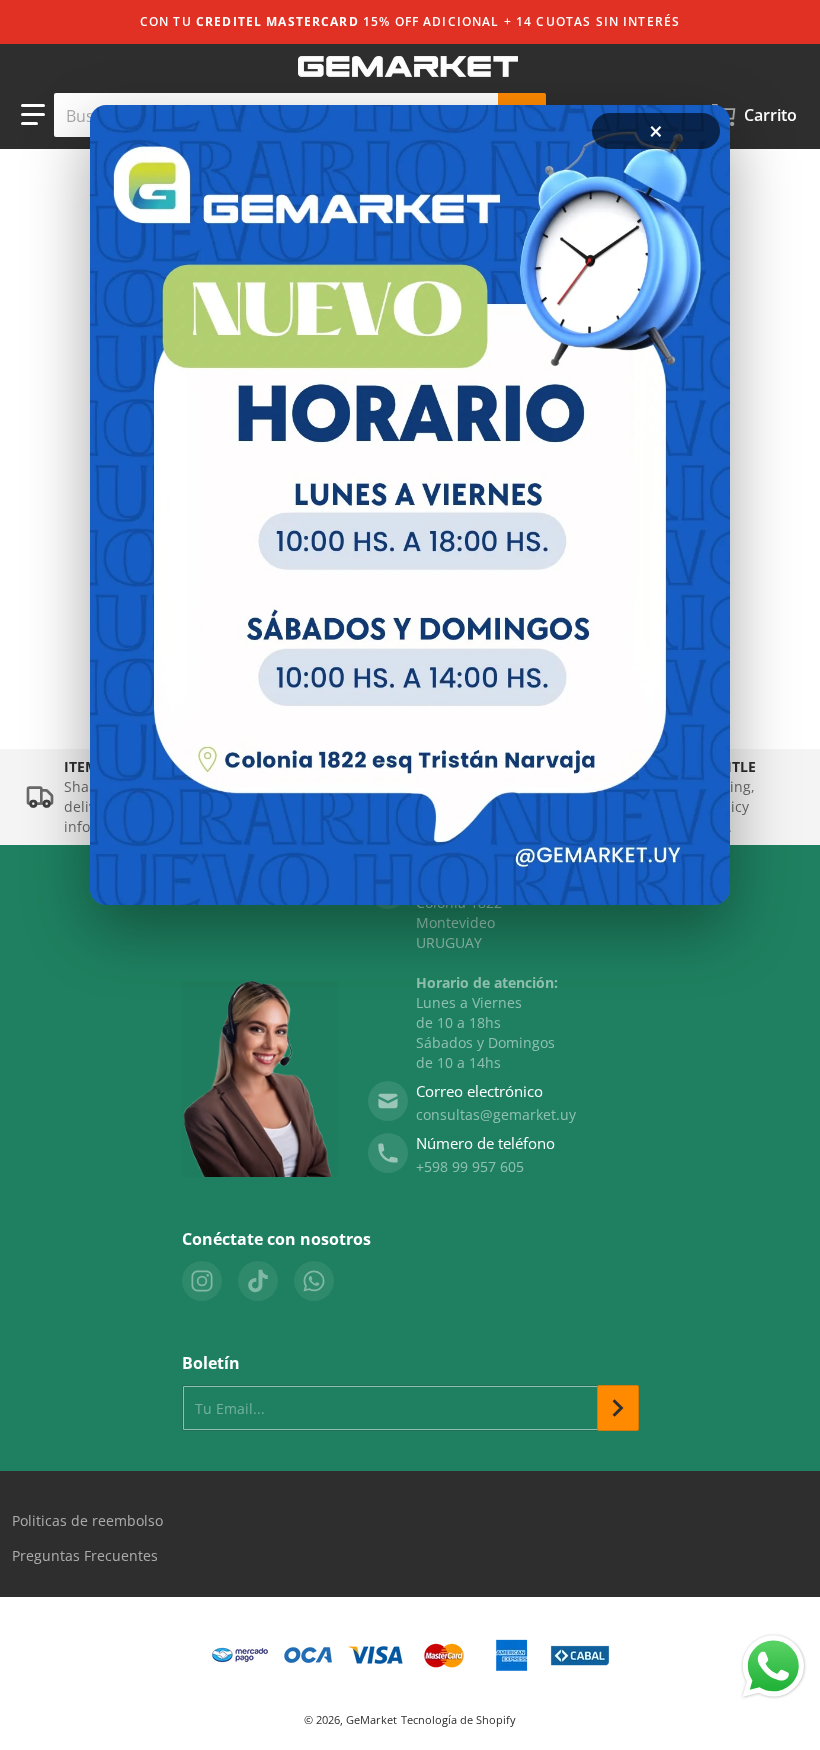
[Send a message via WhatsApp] (773, 1666)
